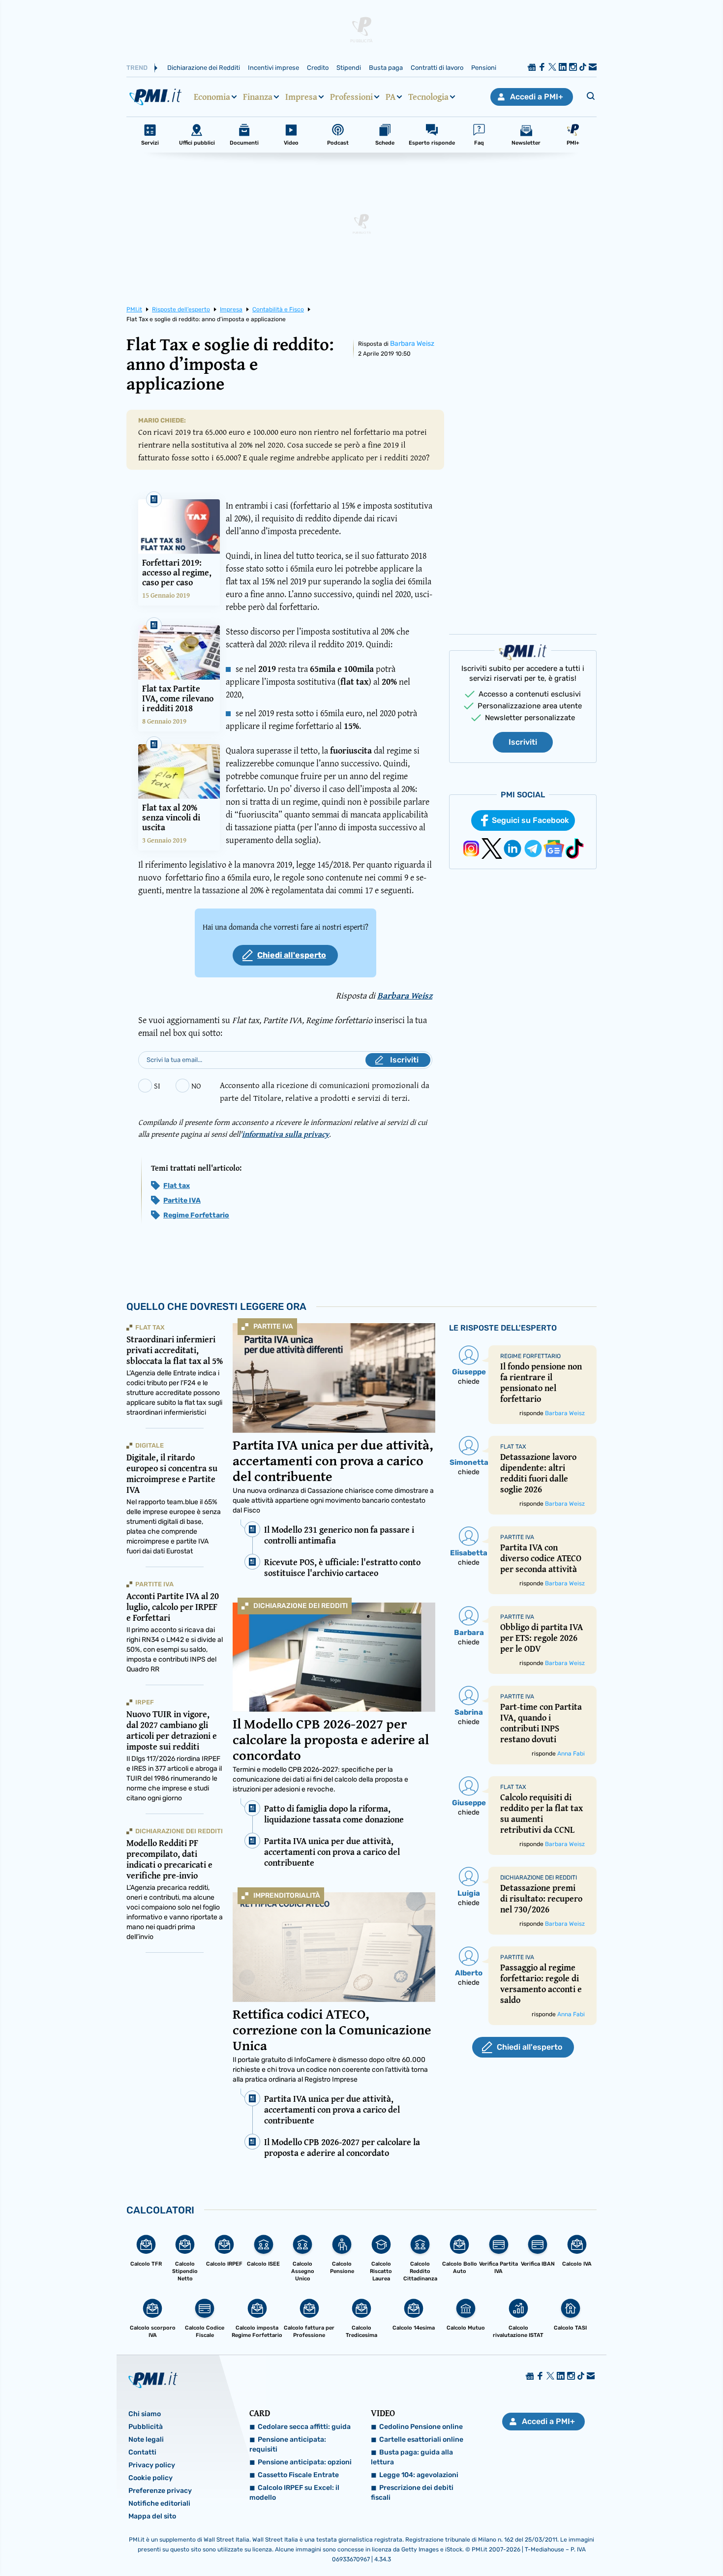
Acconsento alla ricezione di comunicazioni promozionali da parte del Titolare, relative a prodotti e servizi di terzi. (325, 1091)
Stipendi (349, 68)
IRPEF (145, 1702)
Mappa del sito (152, 2516)
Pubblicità (146, 2427)
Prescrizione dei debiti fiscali (412, 2493)
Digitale (150, 1445)
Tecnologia (428, 97)
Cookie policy (151, 2478)
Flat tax (177, 1186)
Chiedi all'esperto (292, 955)
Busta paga (386, 68)
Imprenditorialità (287, 1895)
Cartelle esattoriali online (421, 2440)
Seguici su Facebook (530, 820)
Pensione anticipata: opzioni (305, 2462)
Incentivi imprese (273, 68)
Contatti (142, 2452)
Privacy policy (152, 2465)
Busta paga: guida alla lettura (412, 2457)
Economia (212, 97)
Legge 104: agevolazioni (419, 2475)
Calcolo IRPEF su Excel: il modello (294, 2493)
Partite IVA (182, 1200)
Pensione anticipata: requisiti (288, 2444)
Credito (318, 68)
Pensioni (484, 68)
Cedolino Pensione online (421, 2427)
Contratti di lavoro (437, 68)
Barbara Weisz (412, 344)
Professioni (351, 97)
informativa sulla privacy (286, 1134)
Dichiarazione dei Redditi (204, 68)
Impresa (301, 97)
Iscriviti (523, 742)
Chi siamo (145, 2414)
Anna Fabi (571, 1754)
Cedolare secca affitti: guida (304, 2427)
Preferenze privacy (160, 2491)
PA (391, 97)
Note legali (146, 2440)
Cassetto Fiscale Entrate (298, 2475)
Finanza (258, 97)
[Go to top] (622, 2544)
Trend (137, 68)
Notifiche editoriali (159, 2503)
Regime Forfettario (196, 1215)
